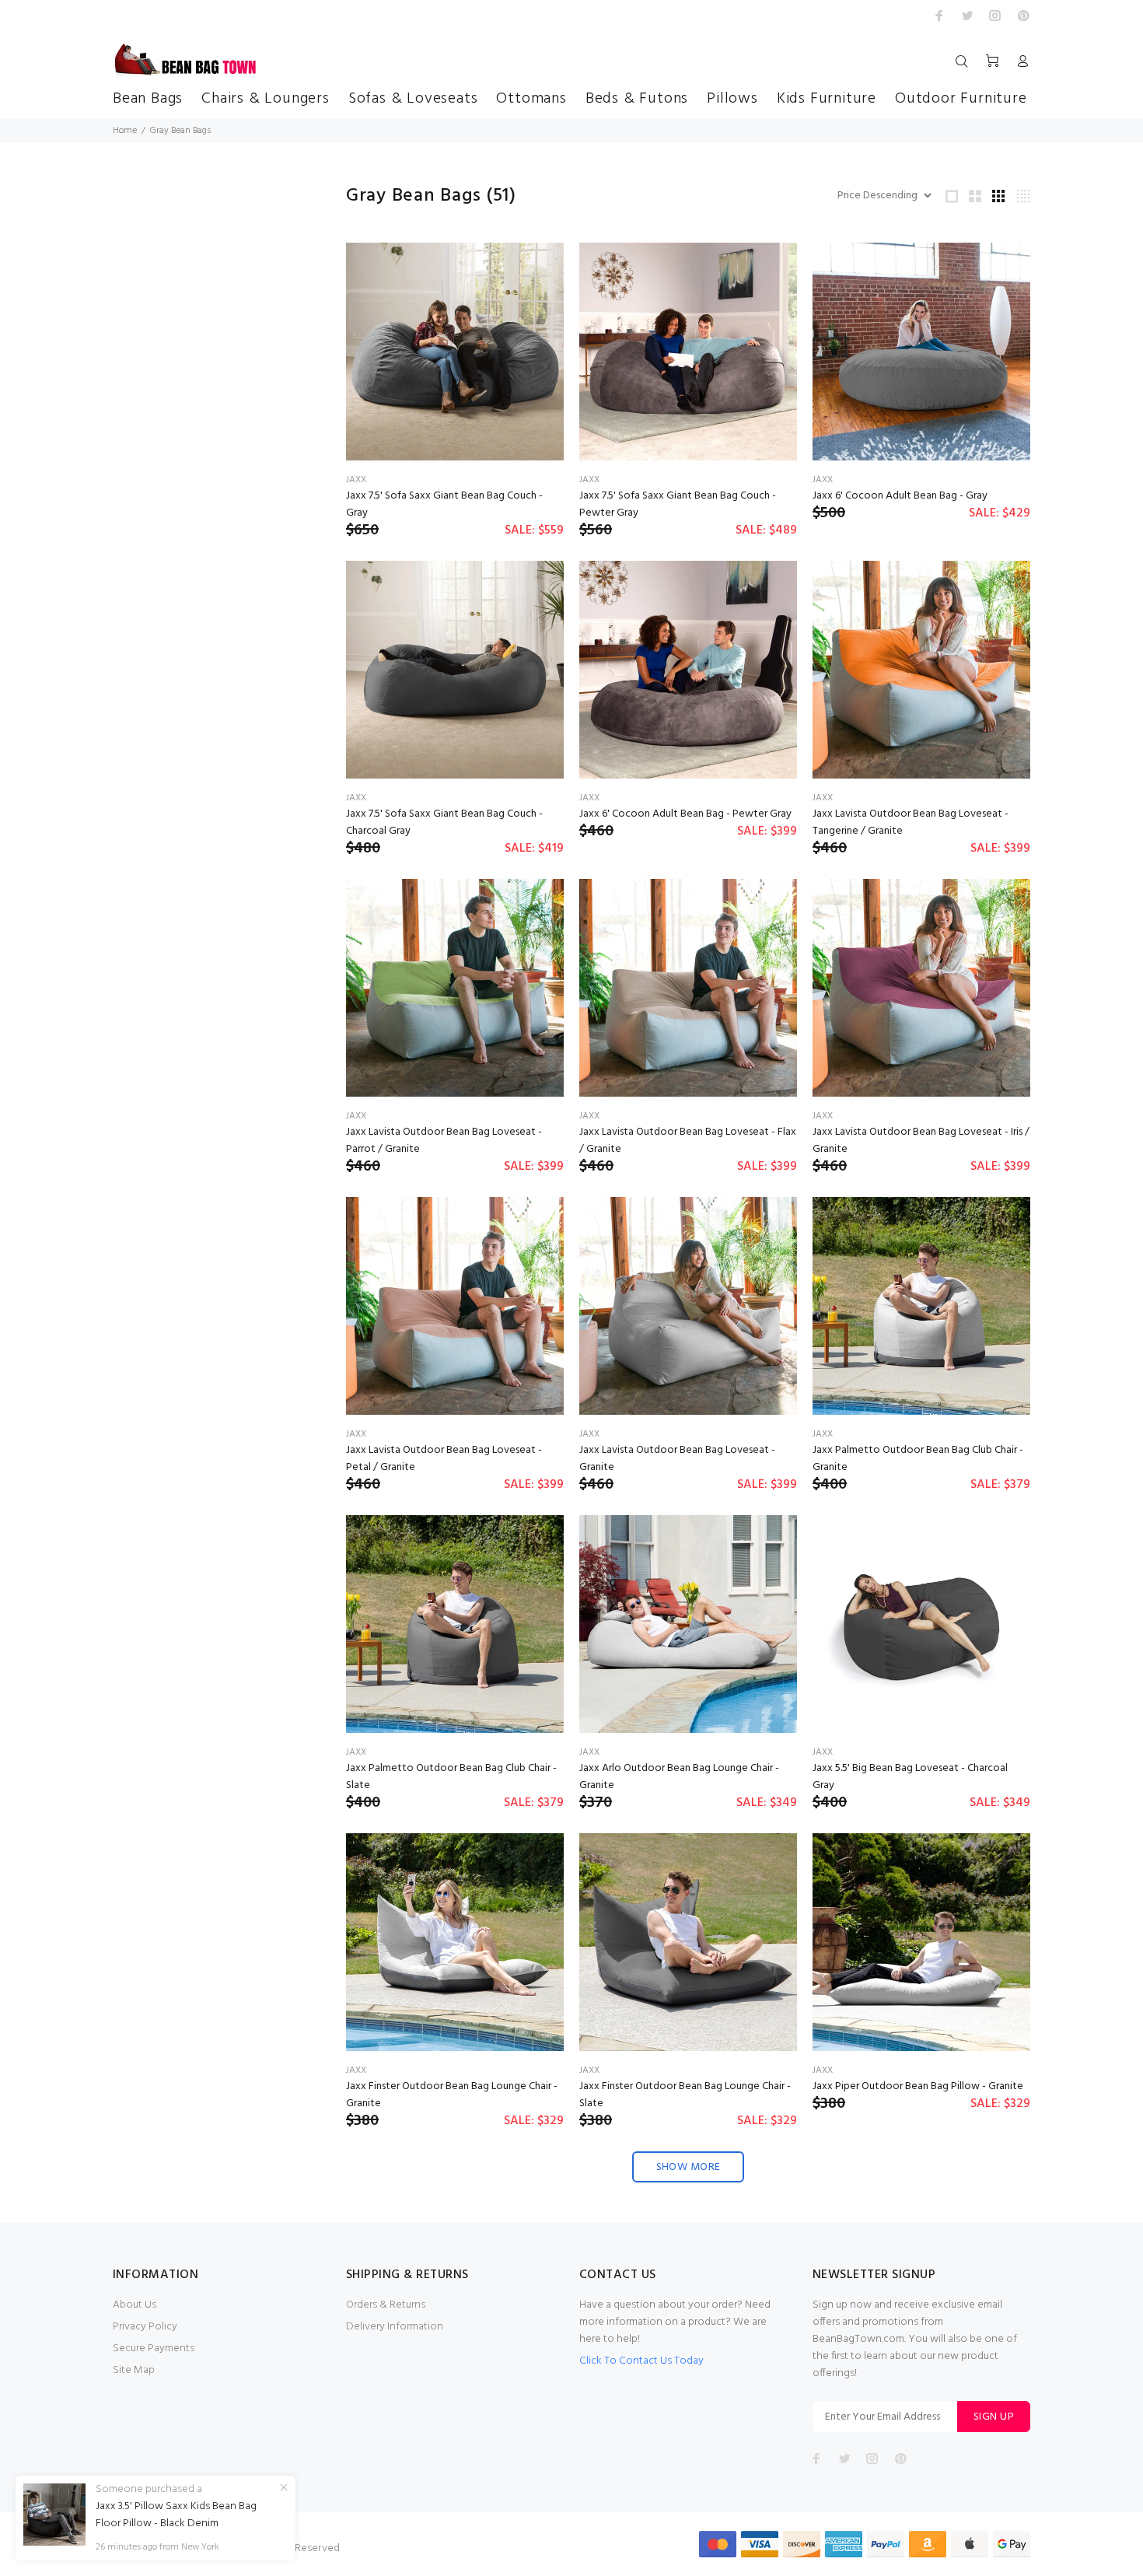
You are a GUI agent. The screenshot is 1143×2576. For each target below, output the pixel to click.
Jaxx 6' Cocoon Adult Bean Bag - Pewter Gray (685, 814)
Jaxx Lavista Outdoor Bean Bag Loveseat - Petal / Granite (444, 1459)
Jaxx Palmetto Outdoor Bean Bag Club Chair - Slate (451, 1777)
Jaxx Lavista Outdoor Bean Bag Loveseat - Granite (677, 1459)
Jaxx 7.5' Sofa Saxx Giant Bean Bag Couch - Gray (444, 504)
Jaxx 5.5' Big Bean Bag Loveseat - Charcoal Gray (910, 1777)
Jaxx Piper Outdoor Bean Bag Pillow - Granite (918, 2086)
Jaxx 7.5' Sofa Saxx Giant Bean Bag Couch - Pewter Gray (678, 504)
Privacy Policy (145, 2327)
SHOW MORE (689, 2167)
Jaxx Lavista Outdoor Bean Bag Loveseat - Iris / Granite (921, 1141)
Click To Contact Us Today (641, 2361)
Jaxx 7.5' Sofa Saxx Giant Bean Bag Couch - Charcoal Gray (444, 822)
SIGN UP (994, 2417)
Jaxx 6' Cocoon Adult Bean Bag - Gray (900, 496)
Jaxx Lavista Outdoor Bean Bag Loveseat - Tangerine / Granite (911, 822)
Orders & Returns (386, 2305)
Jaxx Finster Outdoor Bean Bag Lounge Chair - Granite (452, 2095)
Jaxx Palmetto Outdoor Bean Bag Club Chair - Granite (918, 1459)
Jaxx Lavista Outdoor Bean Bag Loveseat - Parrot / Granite (444, 1141)
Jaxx (356, 480)
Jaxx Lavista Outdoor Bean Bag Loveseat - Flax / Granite (688, 1141)
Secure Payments (154, 2348)
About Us (135, 2305)
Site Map (134, 2370)
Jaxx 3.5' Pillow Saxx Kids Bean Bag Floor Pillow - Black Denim (176, 2515)
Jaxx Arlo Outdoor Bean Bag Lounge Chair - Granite (679, 1777)
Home (125, 131)
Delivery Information (395, 2327)
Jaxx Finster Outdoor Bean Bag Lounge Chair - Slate (685, 2095)
